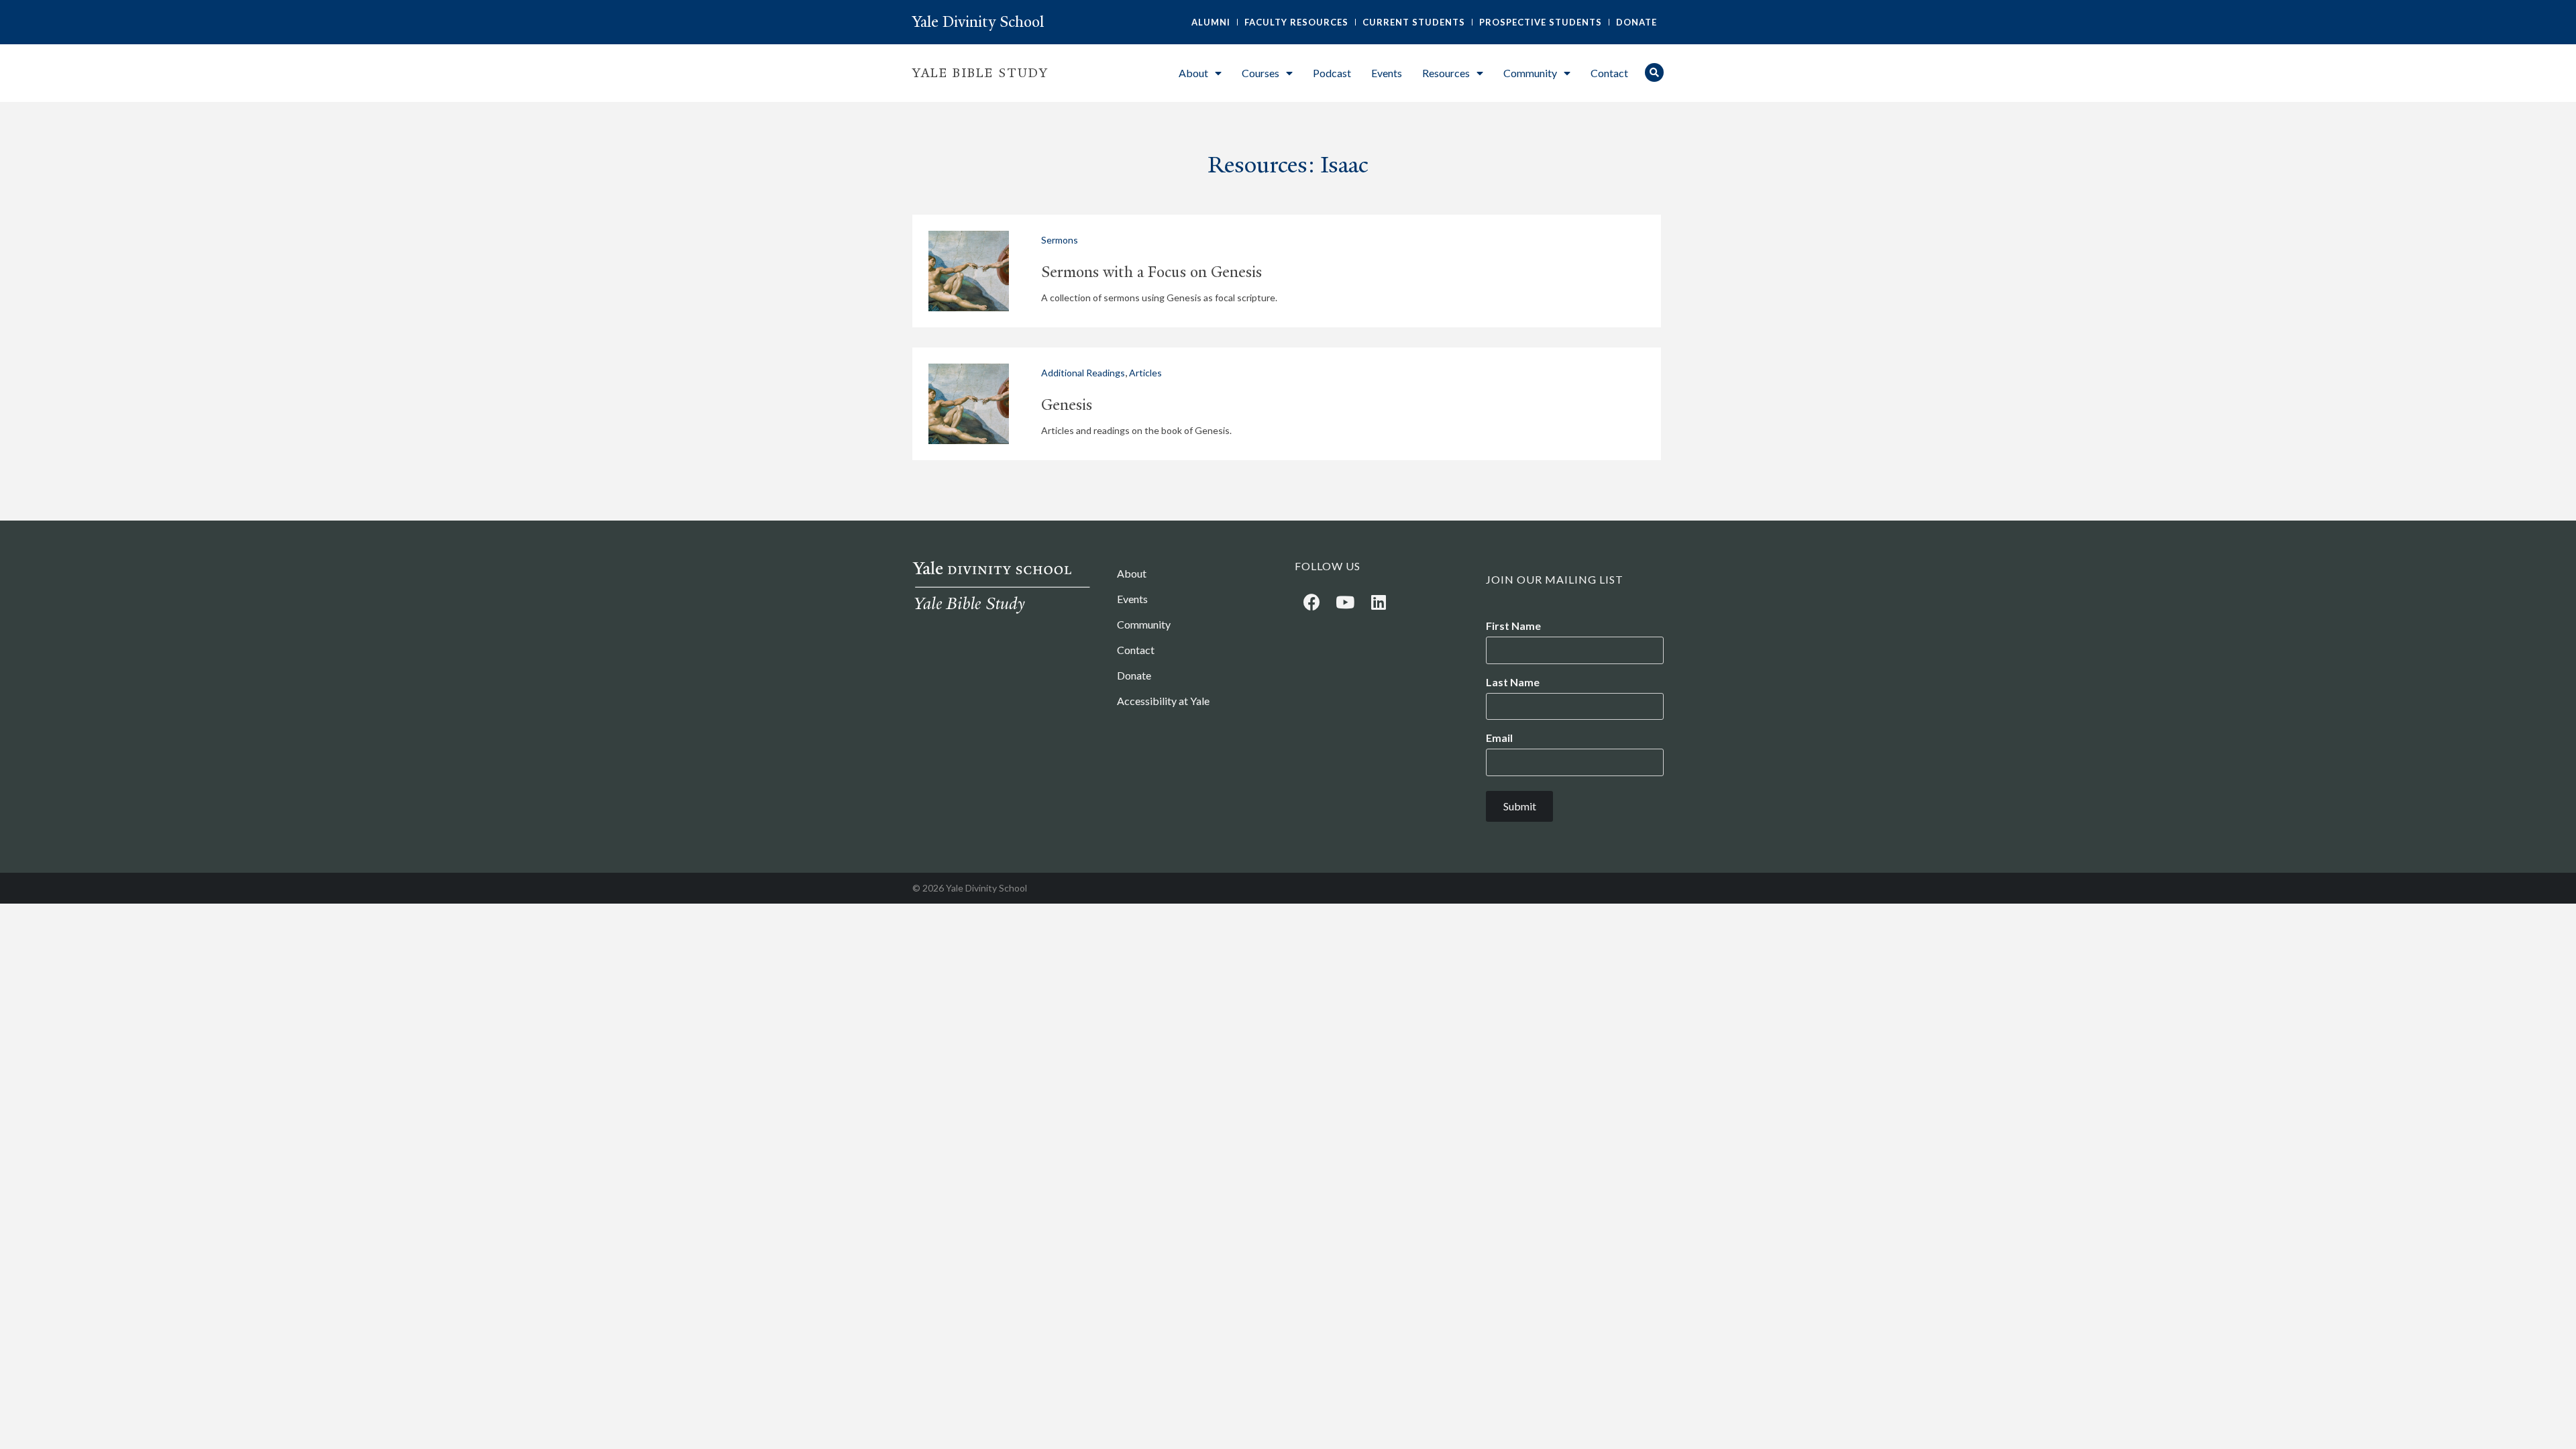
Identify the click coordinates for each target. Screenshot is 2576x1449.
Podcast (1332, 73)
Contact (1609, 73)
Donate (1636, 22)
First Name (1513, 626)
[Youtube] (1345, 602)
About (1193, 73)
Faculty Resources (1296, 22)
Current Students (1414, 22)
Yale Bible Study (980, 73)
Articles (1145, 373)
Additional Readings (1083, 373)
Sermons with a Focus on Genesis (1151, 272)
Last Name (1513, 682)
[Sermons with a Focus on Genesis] (969, 271)
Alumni (1211, 22)
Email (1499, 738)
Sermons (1060, 240)
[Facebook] (1311, 602)
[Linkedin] (1379, 602)
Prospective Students (1541, 22)
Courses (1260, 73)
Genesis (1067, 405)
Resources (1446, 73)
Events (1387, 73)
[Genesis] (969, 404)
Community (1530, 73)
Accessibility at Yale (1163, 701)
